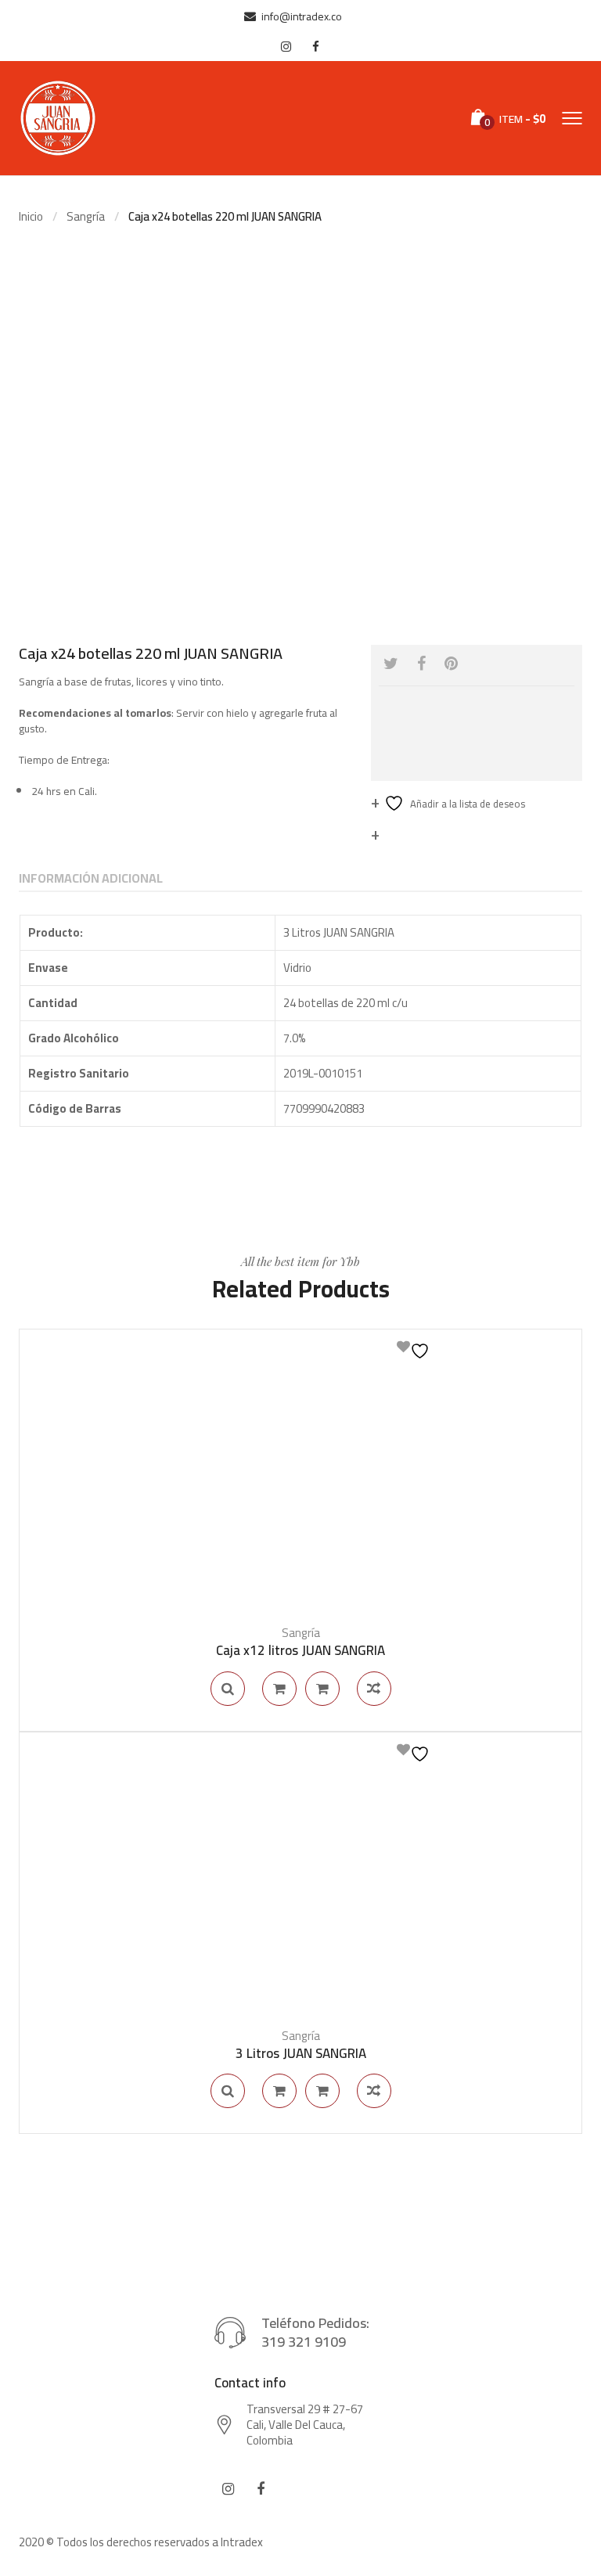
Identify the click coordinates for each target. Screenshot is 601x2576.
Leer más (279, 1689)
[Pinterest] (451, 664)
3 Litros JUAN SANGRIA (301, 2053)
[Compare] (374, 1689)
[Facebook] (421, 664)
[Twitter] (391, 664)
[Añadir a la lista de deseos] (415, 1349)
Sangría (86, 216)
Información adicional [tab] (91, 878)
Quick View (228, 1689)
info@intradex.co (302, 16)
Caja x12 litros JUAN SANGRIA (300, 1650)
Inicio (31, 216)
